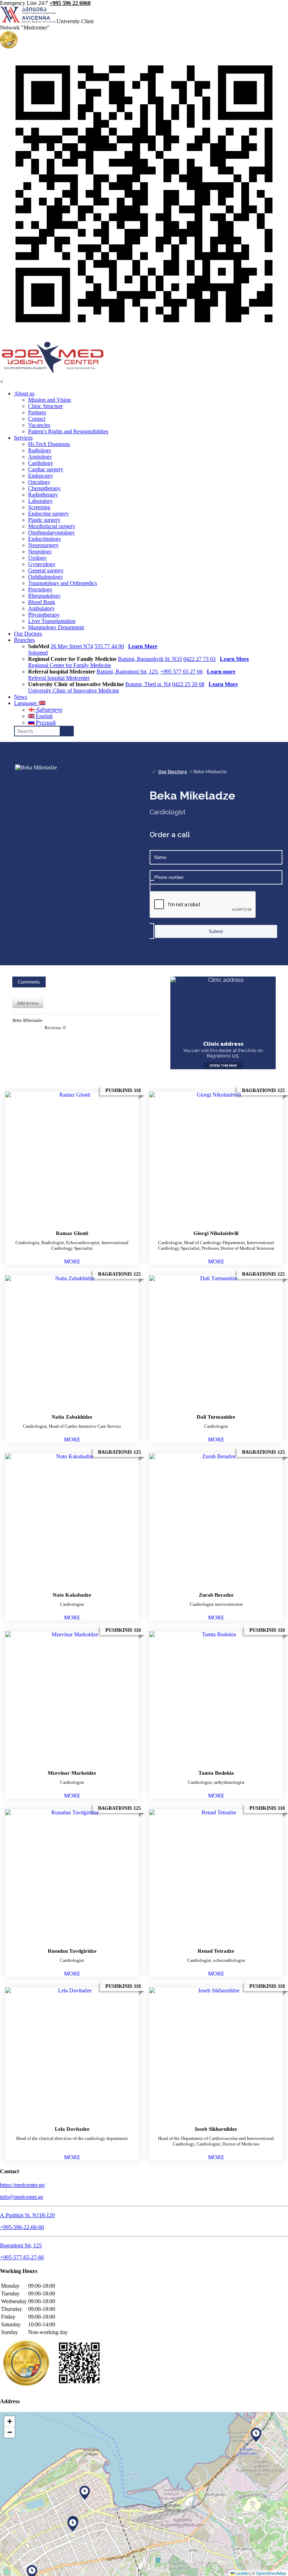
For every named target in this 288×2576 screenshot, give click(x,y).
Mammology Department (56, 627)
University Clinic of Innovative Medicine (74, 691)
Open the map (223, 1066)
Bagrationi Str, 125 (21, 2245)
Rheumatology (44, 596)
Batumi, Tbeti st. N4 (148, 684)
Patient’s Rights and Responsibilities (68, 431)
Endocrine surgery (48, 514)
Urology (37, 558)
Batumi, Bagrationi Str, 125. (128, 672)
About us (24, 393)
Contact (37, 419)
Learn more (221, 672)
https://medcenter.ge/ (23, 2185)
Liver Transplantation (52, 621)
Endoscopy (41, 476)
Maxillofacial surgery (52, 526)
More (72, 1261)
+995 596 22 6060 (70, 3)
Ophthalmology (45, 577)
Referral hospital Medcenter (59, 678)
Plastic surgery (44, 520)
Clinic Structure (45, 406)
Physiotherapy (44, 615)
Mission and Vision (50, 400)
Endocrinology (45, 539)
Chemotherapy (44, 488)
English (44, 716)
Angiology (40, 457)
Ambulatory (41, 608)
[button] (73, 2524)
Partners (37, 412)
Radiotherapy (43, 495)
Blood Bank (42, 602)
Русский (45, 722)
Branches (24, 640)
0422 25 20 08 (188, 684)
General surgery (46, 570)
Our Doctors (28, 634)
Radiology (40, 450)
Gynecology (42, 564)
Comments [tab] (29, 982)
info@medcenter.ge (22, 2197)
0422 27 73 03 (199, 659)
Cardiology (41, 463)
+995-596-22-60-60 (22, 2227)
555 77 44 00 (109, 646)
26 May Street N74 (72, 646)
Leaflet (242, 2573)
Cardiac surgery (46, 469)
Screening (39, 507)
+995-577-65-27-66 (22, 2257)
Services (23, 438)
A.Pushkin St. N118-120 (27, 2215)
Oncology (39, 482)
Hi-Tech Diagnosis (49, 444)
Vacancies (39, 425)
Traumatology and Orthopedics (63, 583)
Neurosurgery (43, 545)
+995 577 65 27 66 (181, 672)
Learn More (143, 646)
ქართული (48, 710)
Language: (27, 703)
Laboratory (40, 501)
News (21, 697)
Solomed (38, 653)
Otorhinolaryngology (51, 533)
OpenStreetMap (271, 2573)
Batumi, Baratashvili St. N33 (150, 659)
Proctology (40, 589)
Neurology (40, 551)
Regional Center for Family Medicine (70, 665)
